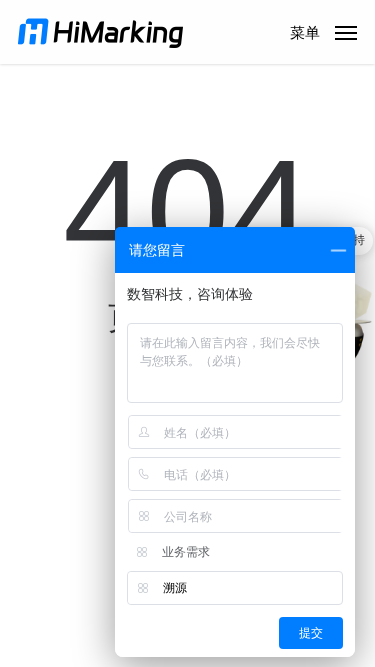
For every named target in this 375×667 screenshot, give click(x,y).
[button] (323, 31)
